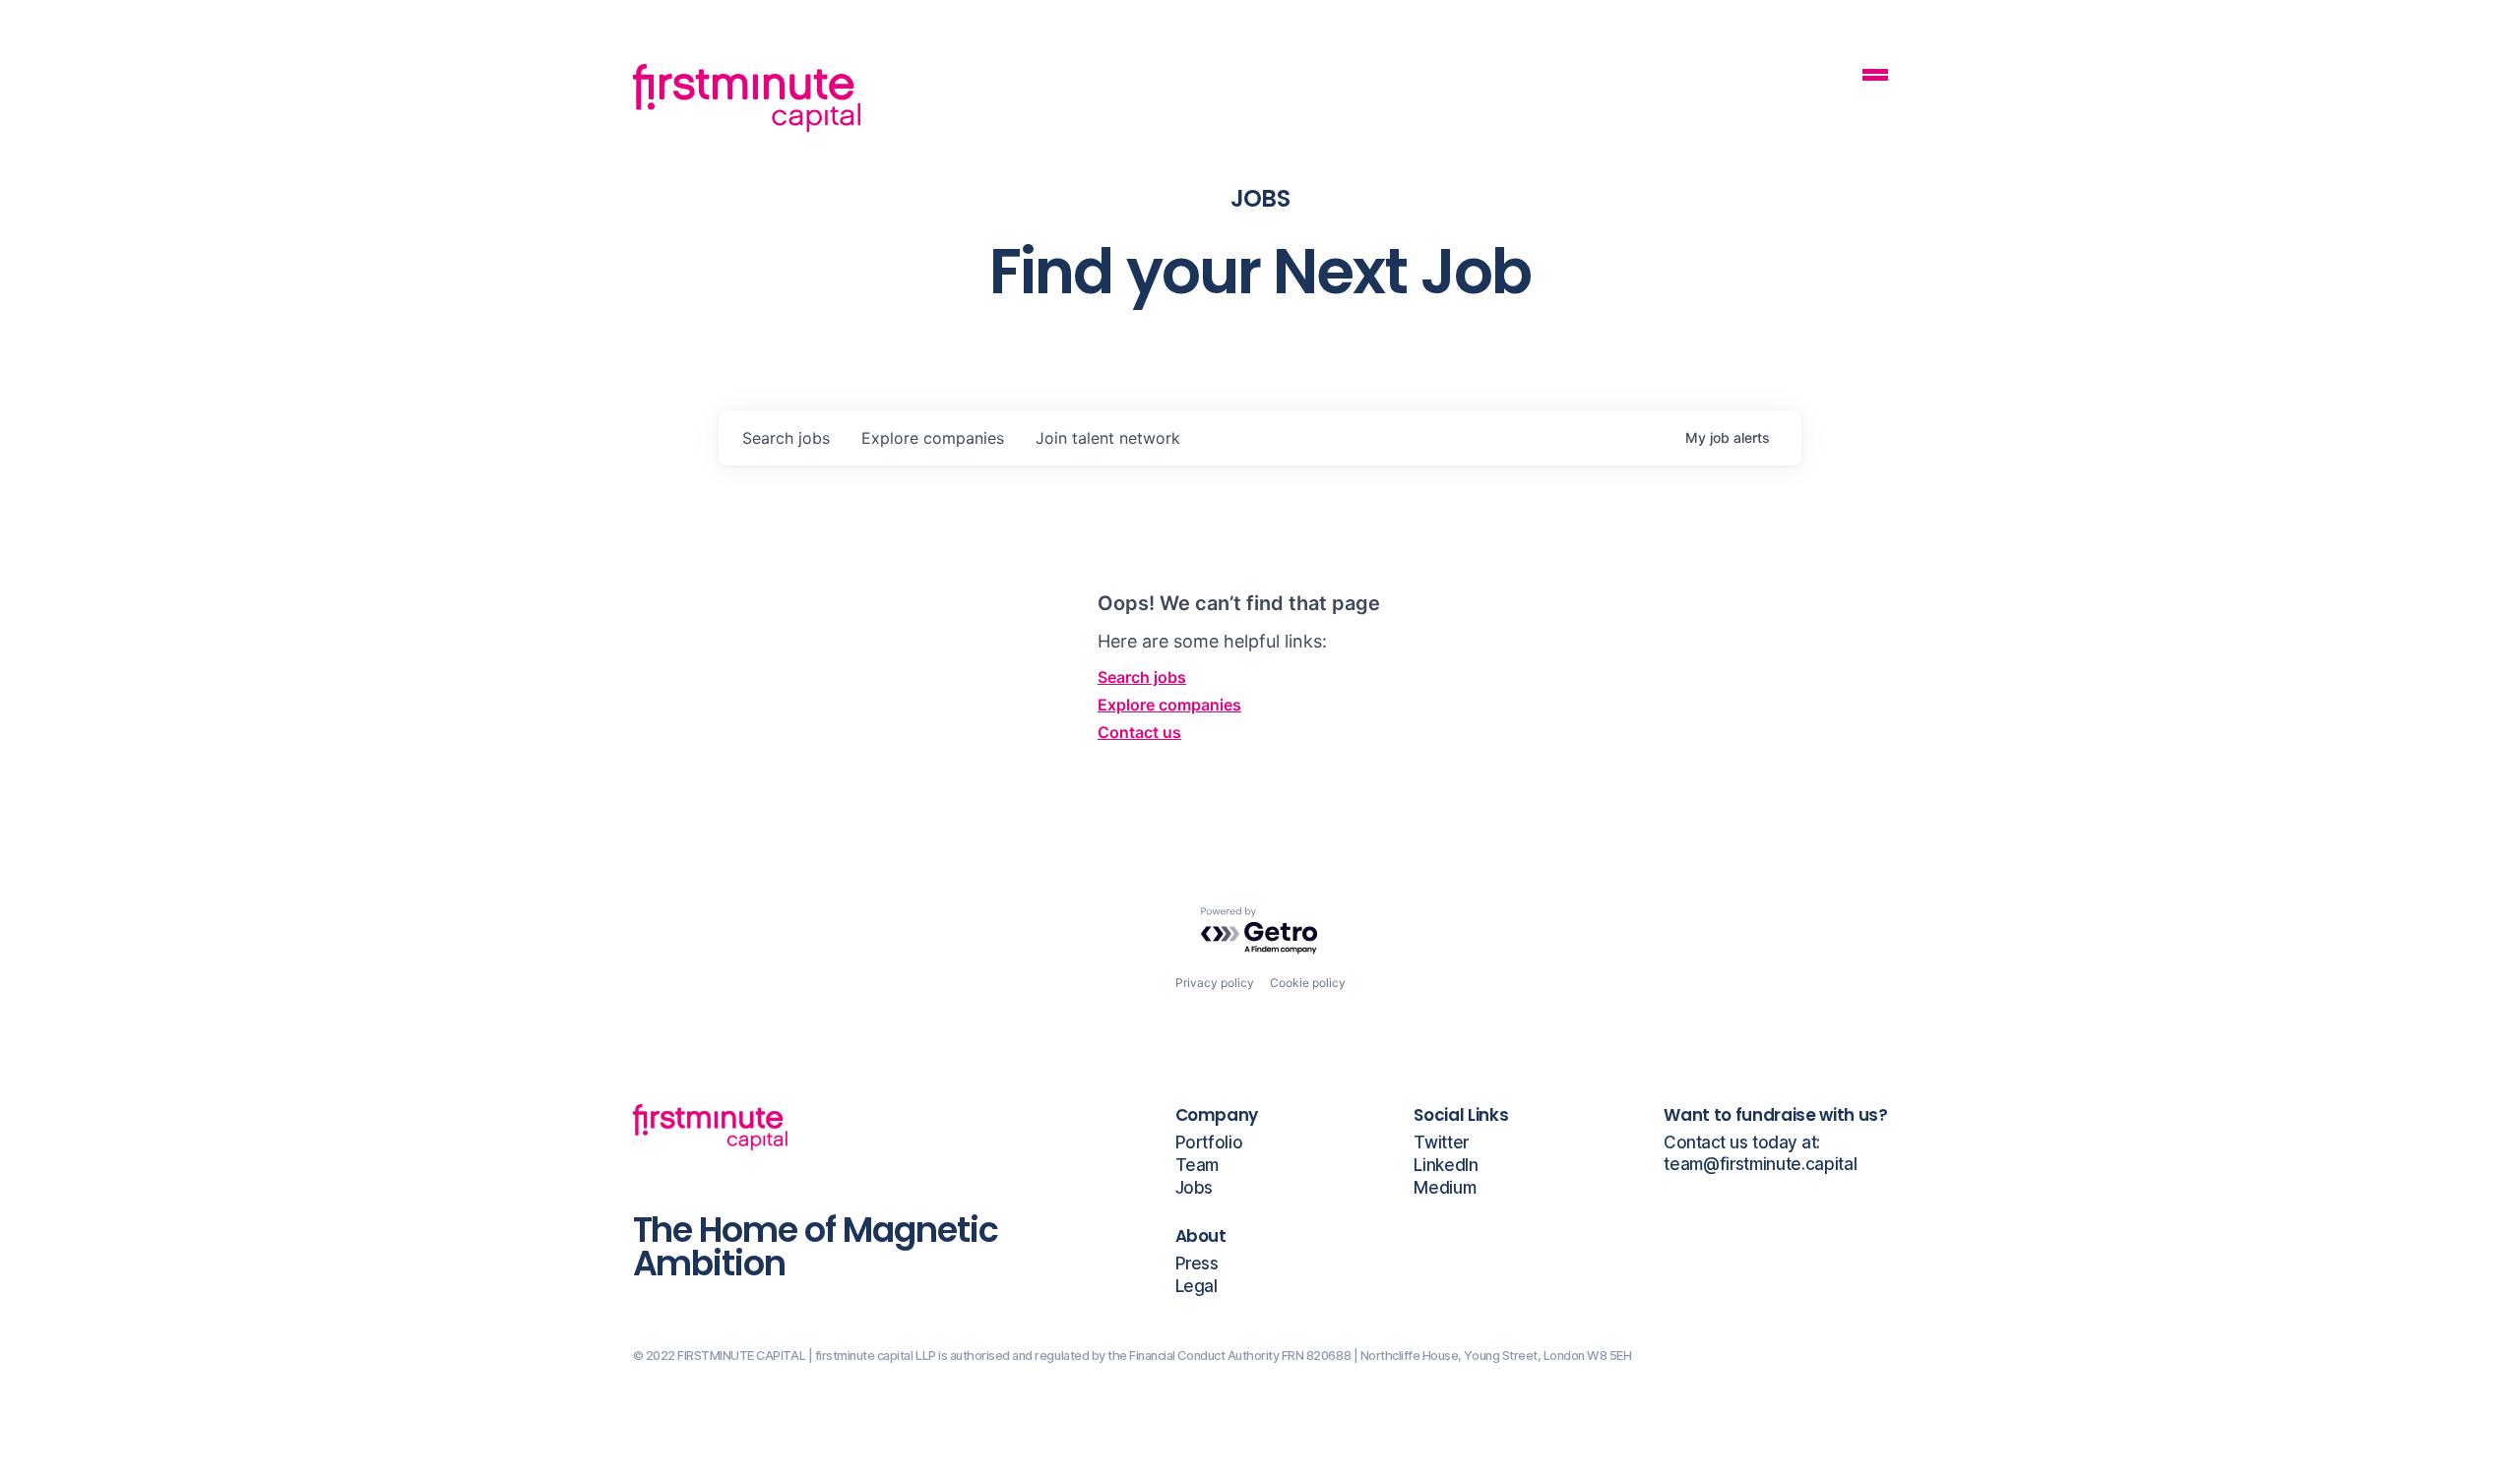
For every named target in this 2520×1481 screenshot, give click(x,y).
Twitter (1441, 1143)
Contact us (1139, 732)
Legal (1197, 1287)
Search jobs (1142, 677)
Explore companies (1169, 705)
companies (933, 438)
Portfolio (1209, 1143)
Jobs (1195, 1188)
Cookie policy (1308, 983)
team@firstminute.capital (1760, 1165)
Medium (1445, 1188)
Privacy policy (1215, 983)
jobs (786, 438)
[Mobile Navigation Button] (1875, 77)
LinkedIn (1446, 1166)
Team (1197, 1166)
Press (1197, 1264)
